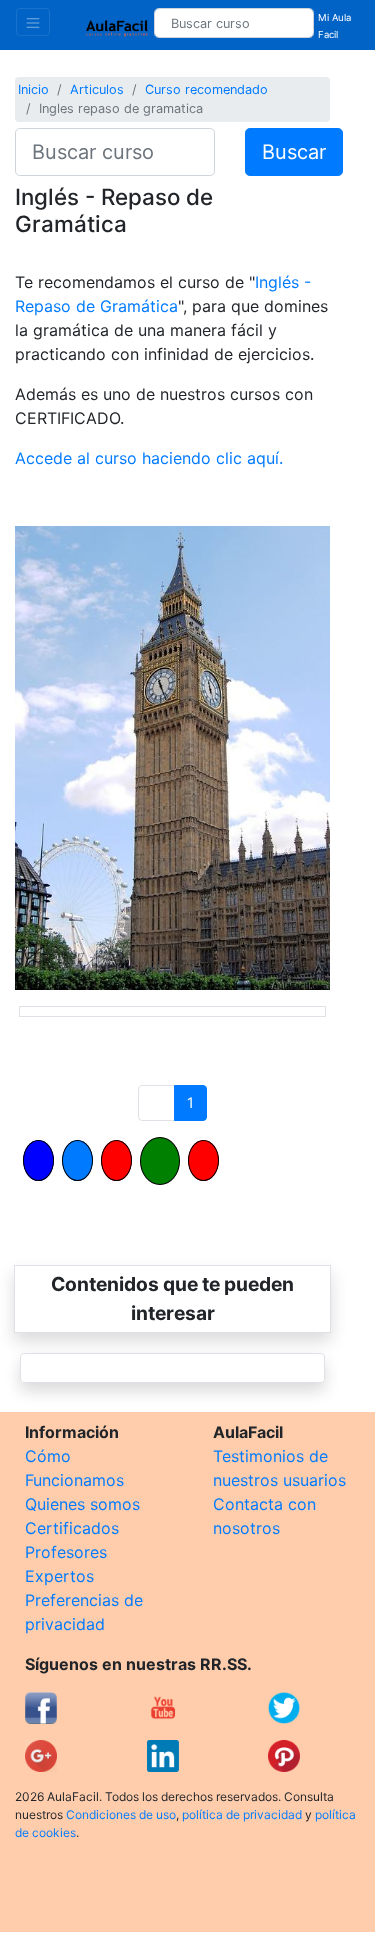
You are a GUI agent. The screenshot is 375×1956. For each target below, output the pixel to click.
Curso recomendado (206, 89)
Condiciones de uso (121, 1814)
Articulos (97, 89)
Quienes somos (82, 1504)
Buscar (294, 152)
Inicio (33, 89)
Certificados (72, 1528)
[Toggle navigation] (33, 22)
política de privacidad (242, 1814)
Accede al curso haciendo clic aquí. (149, 458)
